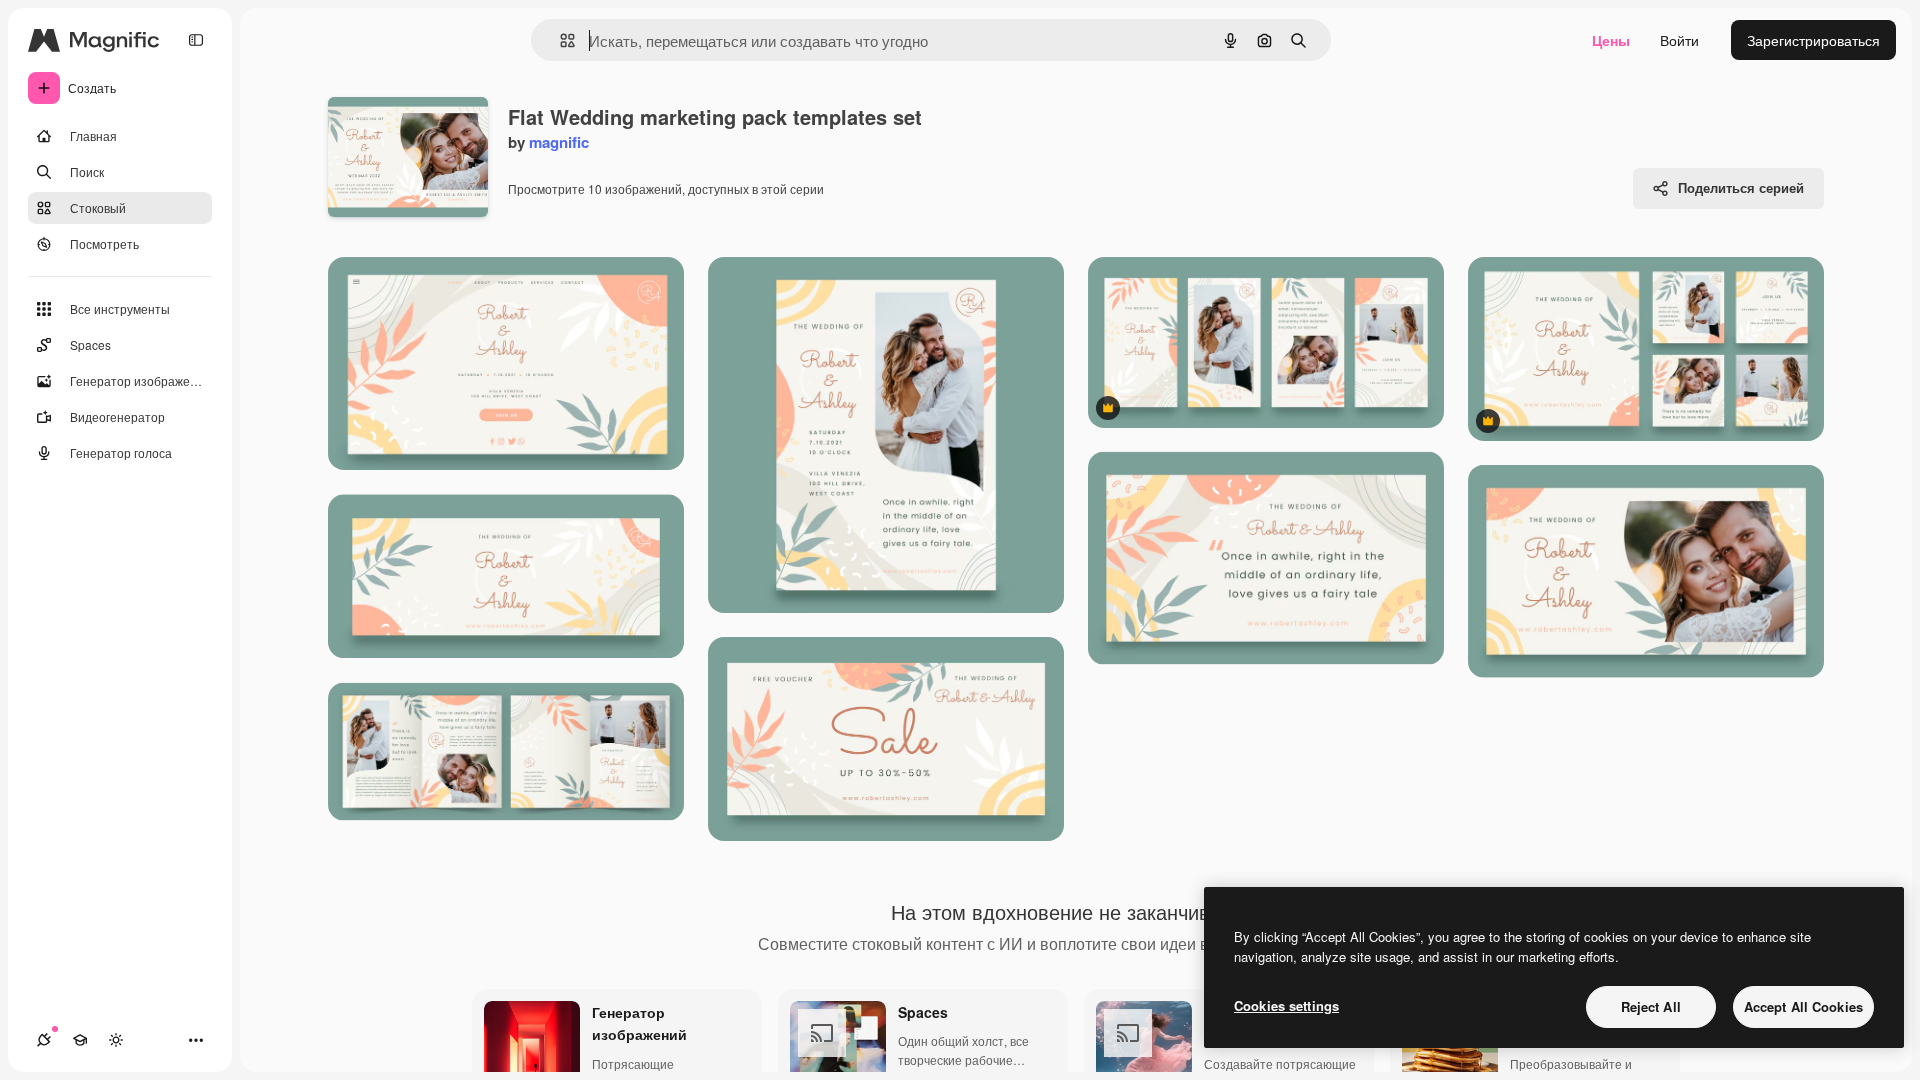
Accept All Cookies (1803, 1006)
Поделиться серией (1741, 187)
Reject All (1651, 1006)
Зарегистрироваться (1813, 40)
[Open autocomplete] (559, 40)
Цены (1611, 40)
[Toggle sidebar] (196, 40)
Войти (1679, 40)
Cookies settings (1286, 1005)
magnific (559, 142)
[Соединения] (44, 1040)
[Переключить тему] (116, 1040)
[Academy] (80, 1040)
